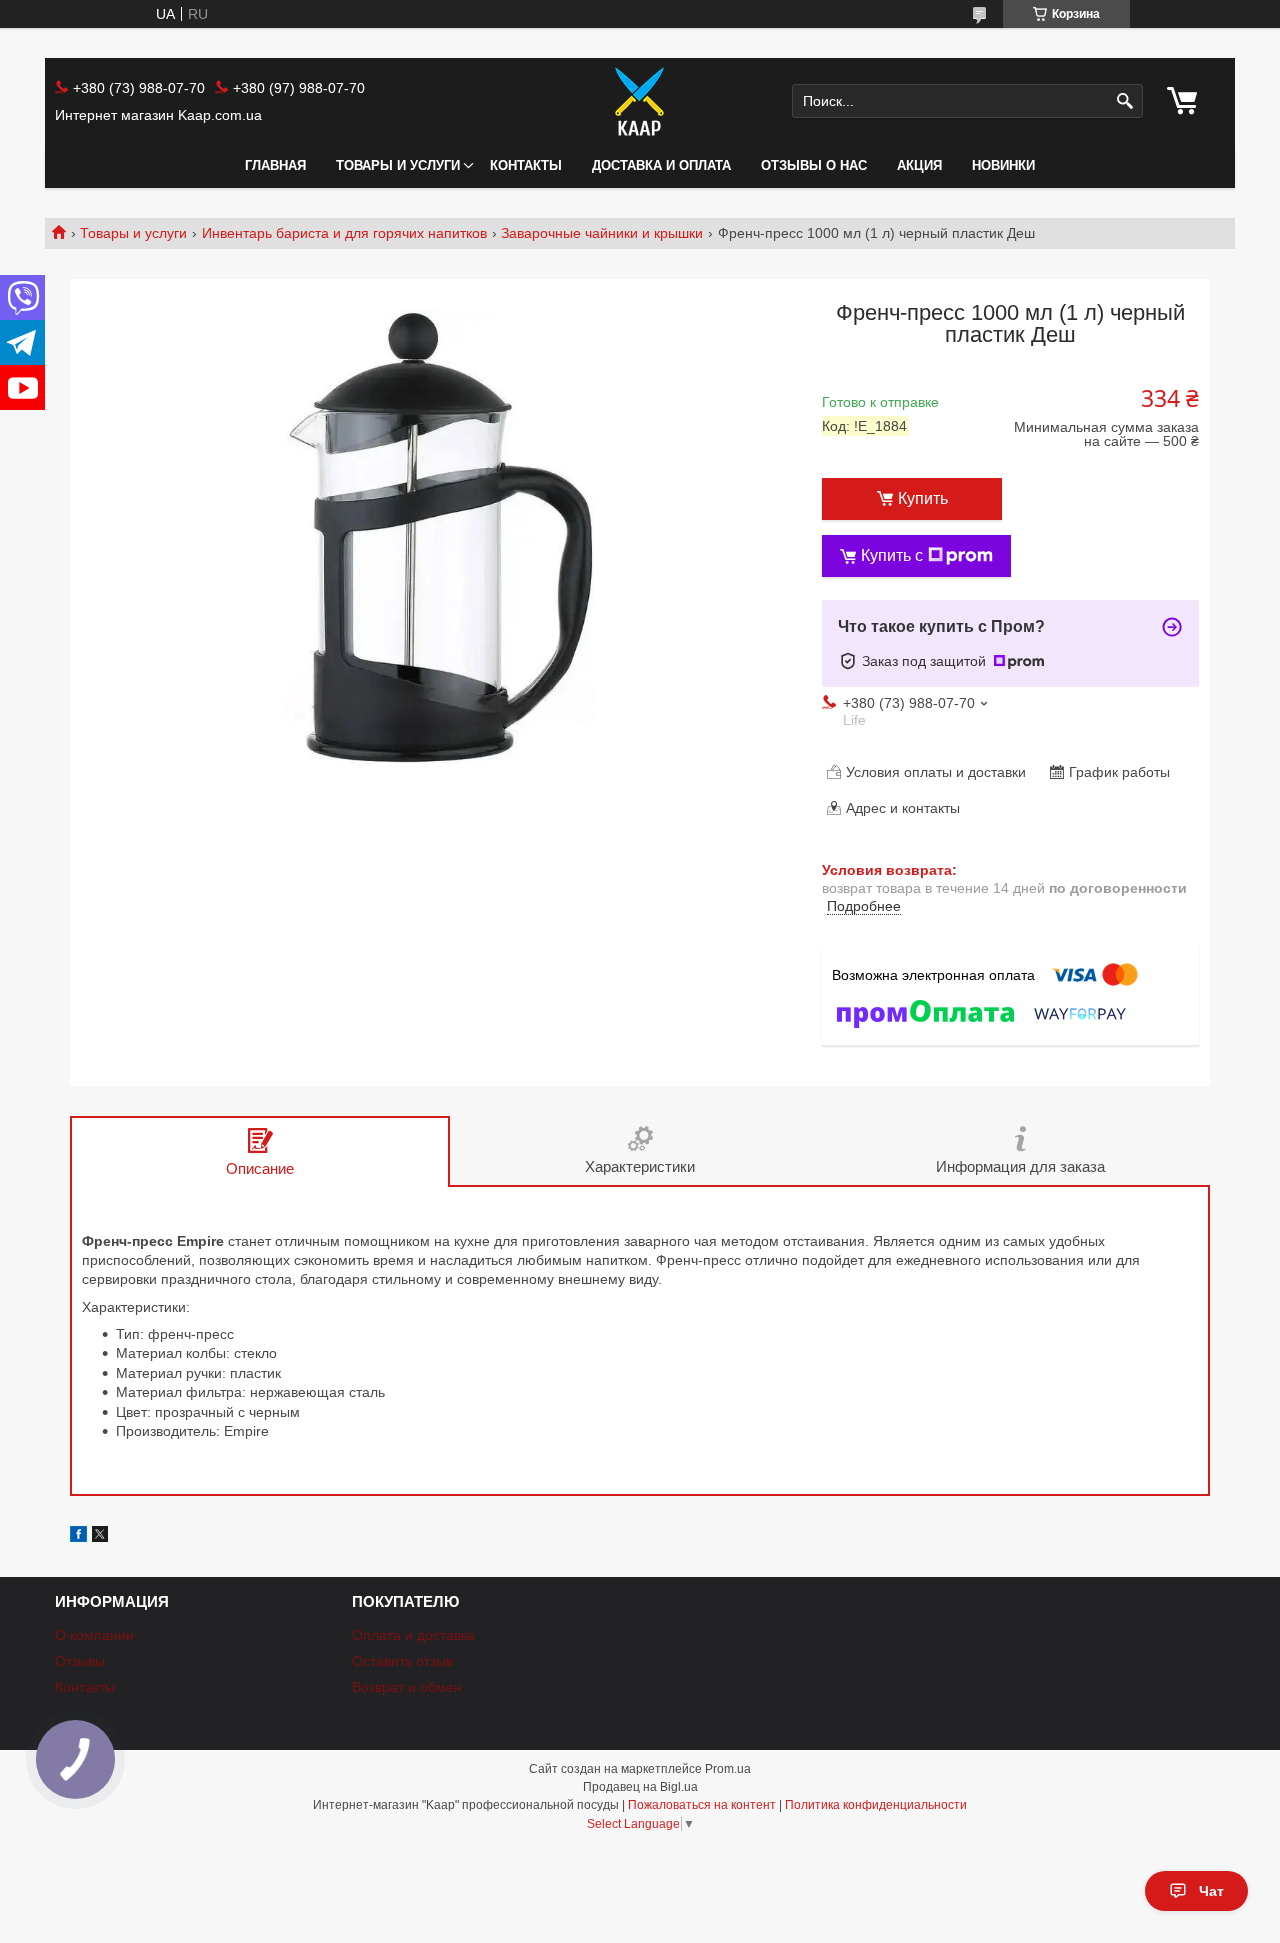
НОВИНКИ (1003, 165)
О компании (94, 1635)
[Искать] (1125, 101)
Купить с (892, 555)
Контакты (526, 165)
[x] (100, 1537)
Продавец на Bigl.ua (640, 1787)
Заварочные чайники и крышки (602, 233)
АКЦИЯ (919, 165)
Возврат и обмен (407, 1687)
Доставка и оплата (661, 165)
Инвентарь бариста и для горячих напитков (344, 233)
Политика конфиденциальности (876, 1805)
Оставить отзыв (402, 1661)
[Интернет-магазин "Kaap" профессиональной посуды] (639, 101)
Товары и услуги (398, 165)
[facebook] (78, 1537)
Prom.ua (728, 1769)
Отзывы (80, 1661)
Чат (1211, 1891)
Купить (923, 498)
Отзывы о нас (814, 165)
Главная (275, 165)
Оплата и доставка (413, 1635)
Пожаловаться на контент (702, 1805)
